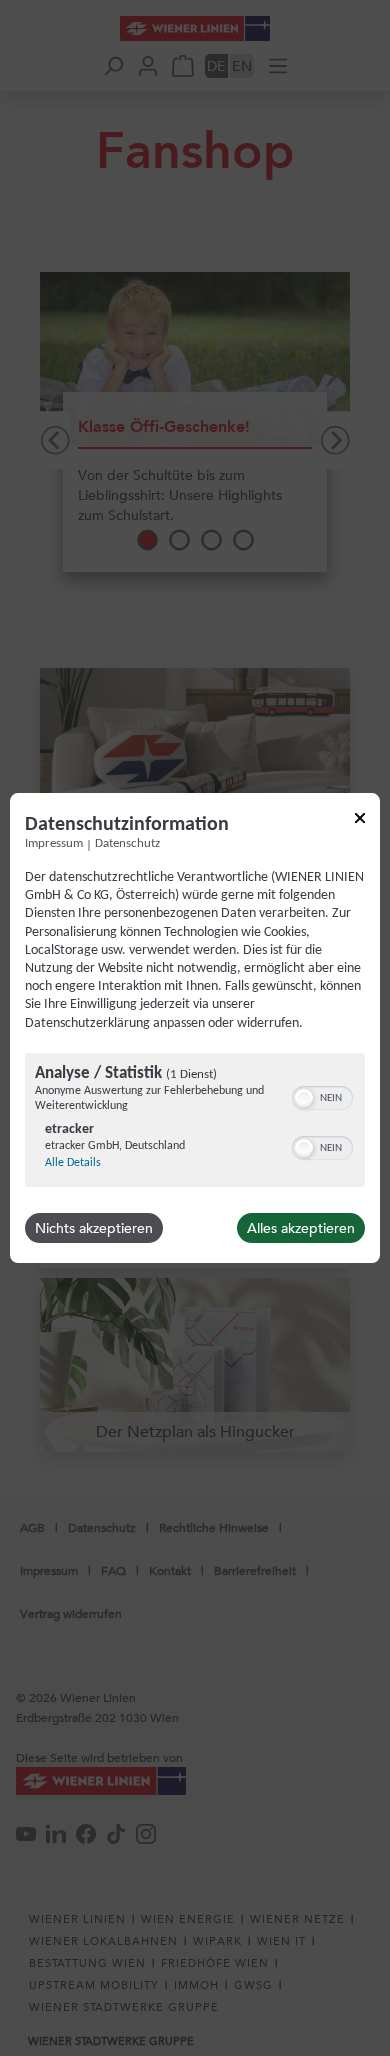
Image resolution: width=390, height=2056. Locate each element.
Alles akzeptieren (301, 1228)
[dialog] (195, 1028)
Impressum (54, 844)
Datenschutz (127, 844)
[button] (304, 1098)
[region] (195, 1122)
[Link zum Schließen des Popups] (360, 821)
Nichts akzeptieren (94, 1228)
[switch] (322, 1096)
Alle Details (73, 1163)
